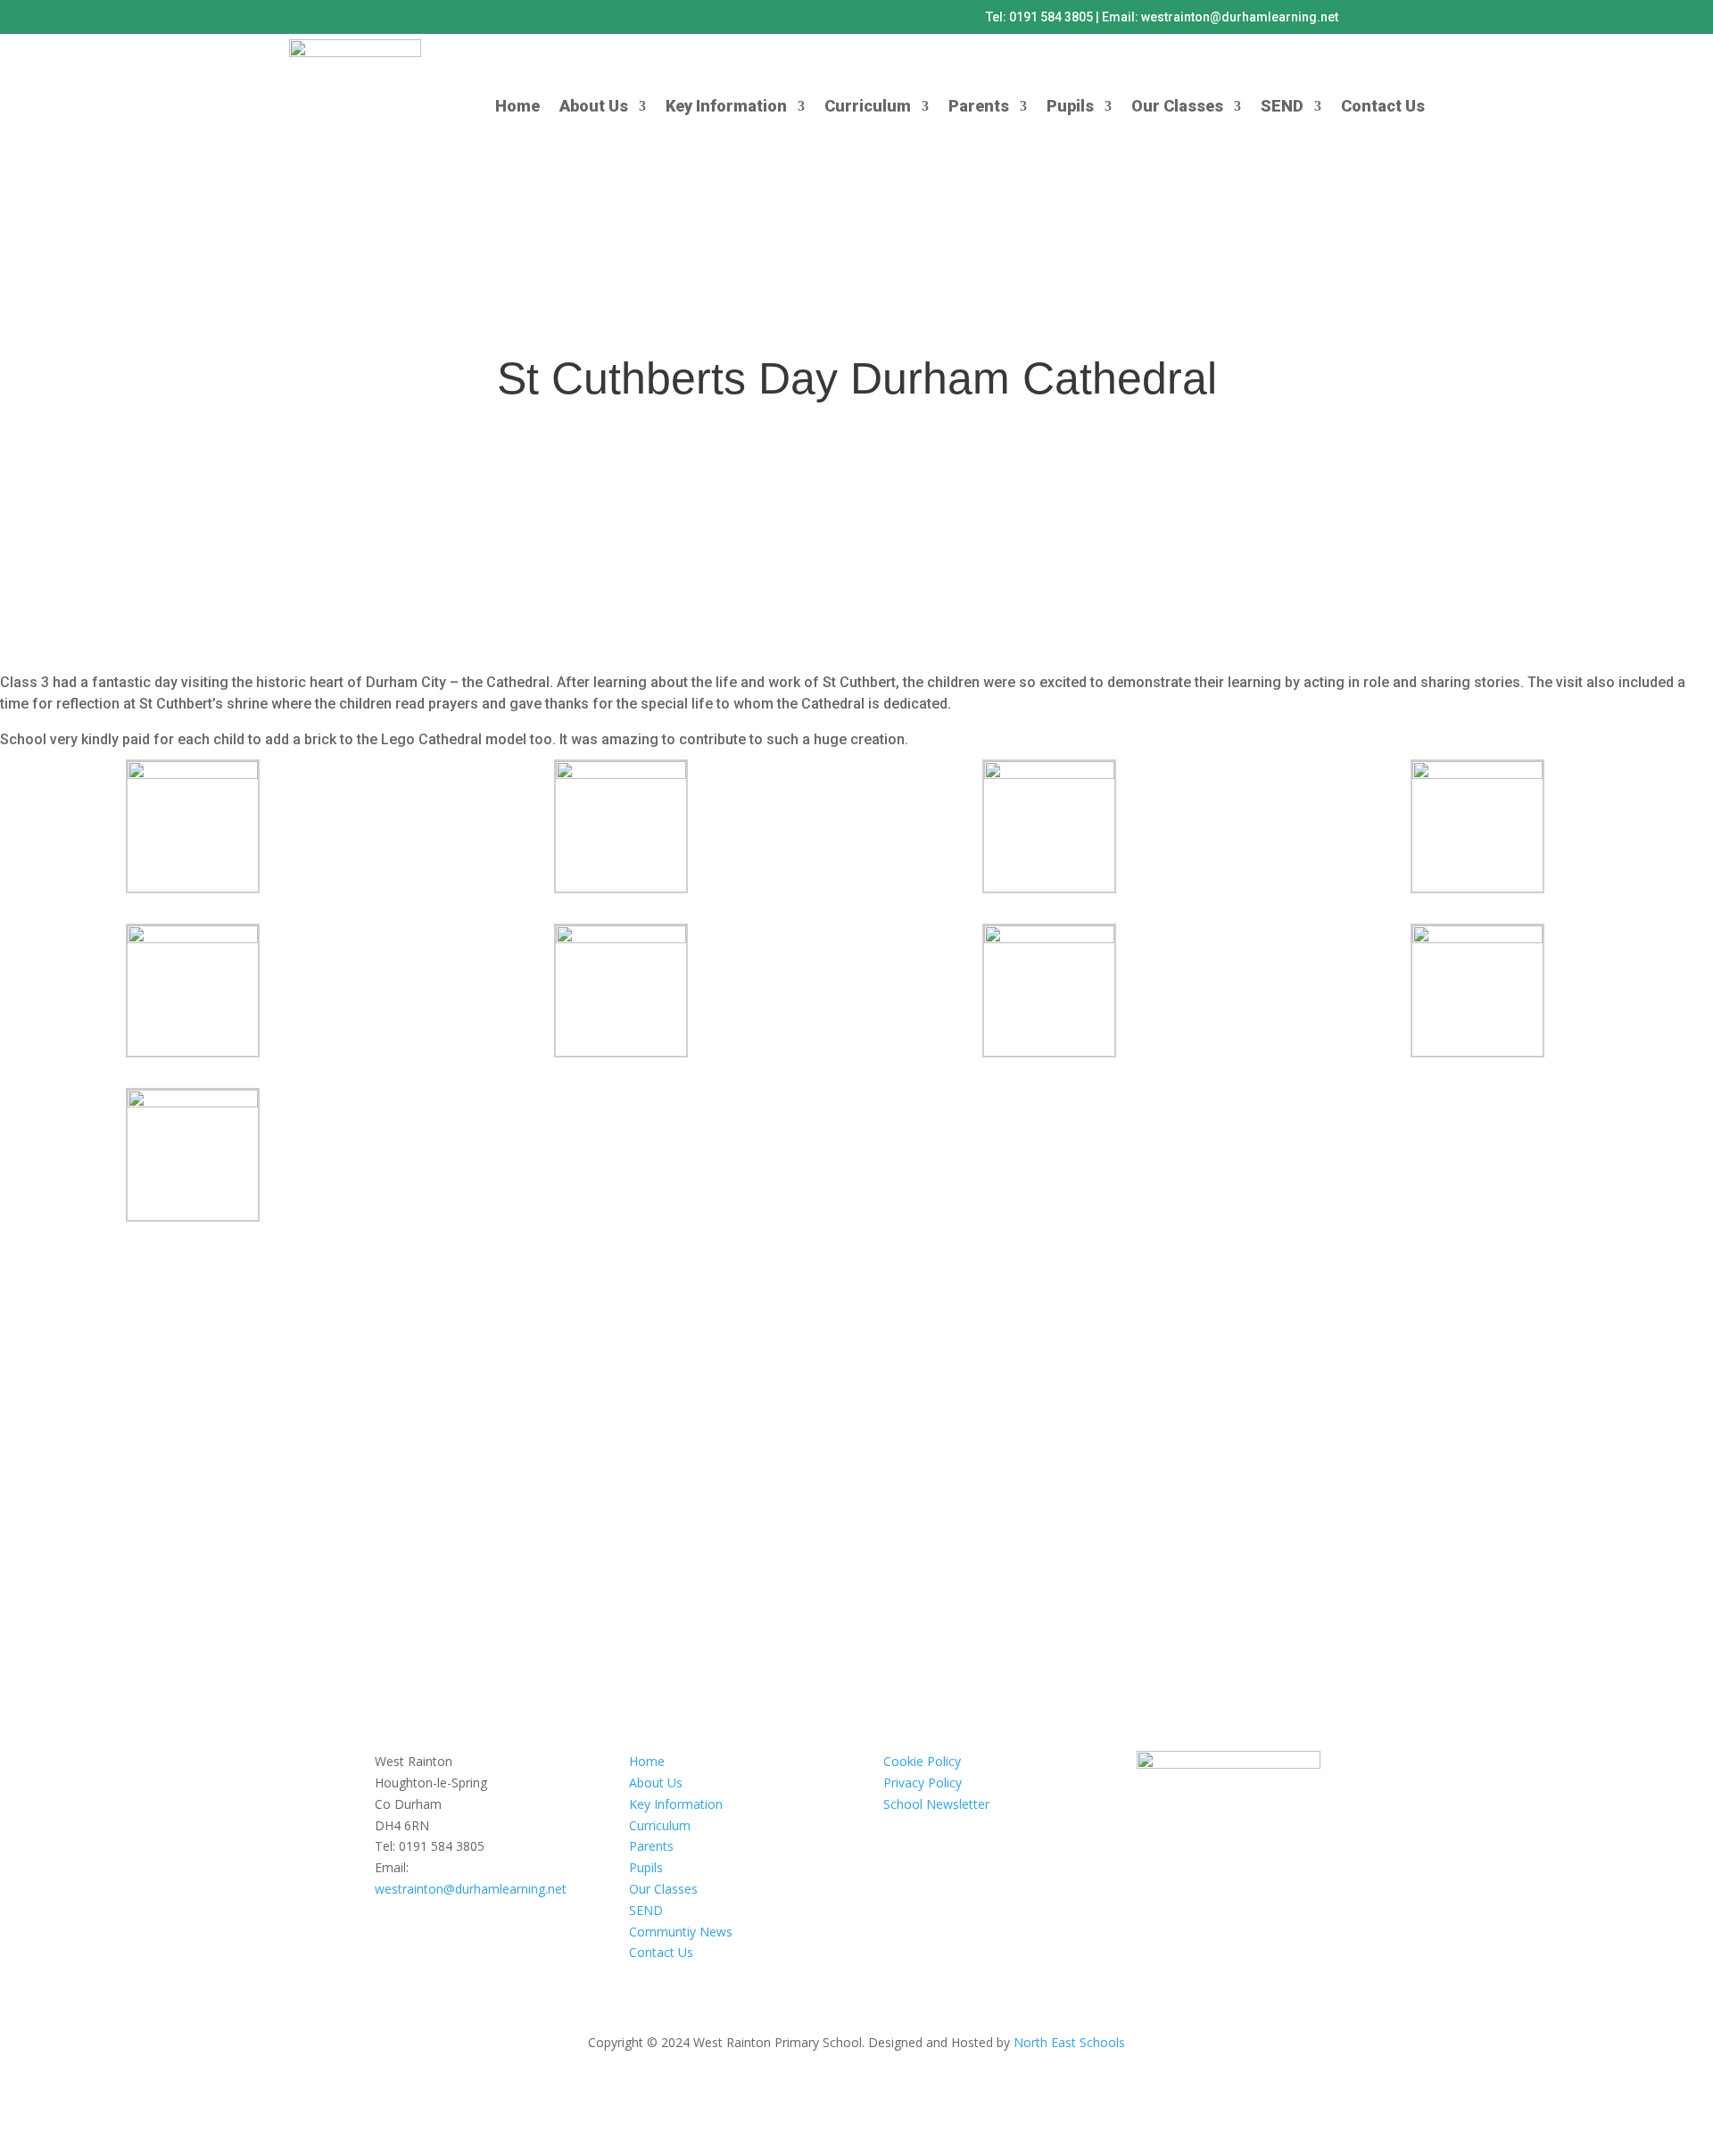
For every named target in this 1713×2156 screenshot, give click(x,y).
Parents (979, 106)
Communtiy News (681, 1932)
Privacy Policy (923, 1783)
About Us (594, 106)
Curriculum (868, 106)
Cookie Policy (922, 1761)
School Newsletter (936, 1804)
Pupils (1070, 106)
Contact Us (1383, 106)
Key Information (726, 106)
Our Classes (1177, 106)
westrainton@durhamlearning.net (471, 1889)
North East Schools (1069, 2042)
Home (517, 106)
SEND (1282, 106)
